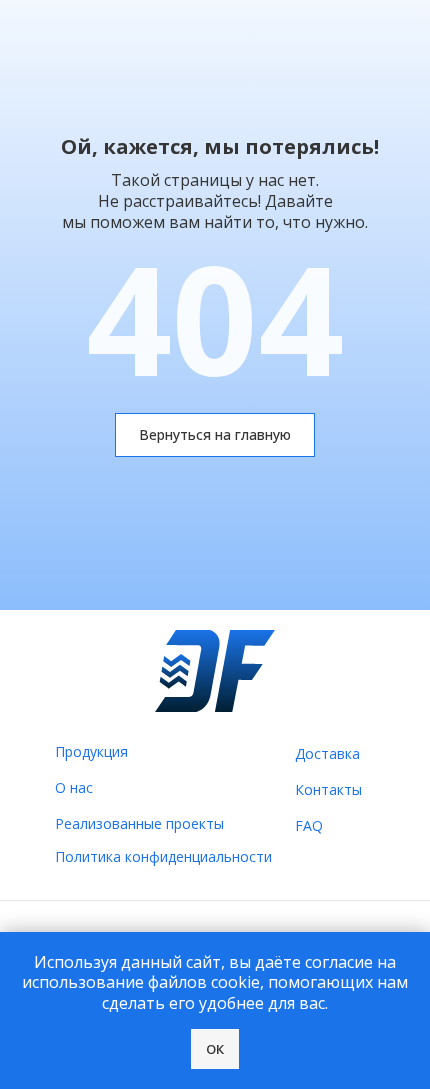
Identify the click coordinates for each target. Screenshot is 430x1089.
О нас (74, 787)
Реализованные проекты (139, 823)
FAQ (309, 825)
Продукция (91, 751)
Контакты (328, 789)
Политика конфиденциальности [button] (163, 857)
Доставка (327, 753)
